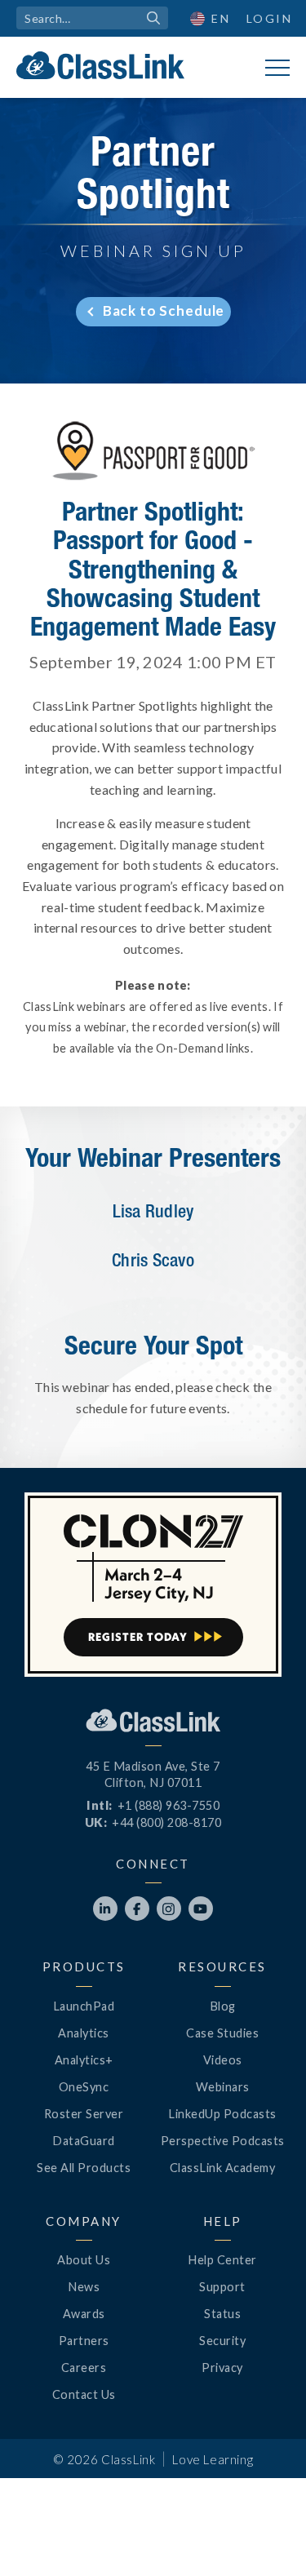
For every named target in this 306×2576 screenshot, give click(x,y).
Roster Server (84, 2114)
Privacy (222, 2368)
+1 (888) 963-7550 (169, 1805)
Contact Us (84, 2394)
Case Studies (222, 2033)
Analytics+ (84, 2060)
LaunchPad (84, 2006)
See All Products (84, 2168)
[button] (211, 18)
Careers (84, 2368)
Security (222, 2341)
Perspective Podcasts (223, 2141)
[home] (100, 65)
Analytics (84, 2033)
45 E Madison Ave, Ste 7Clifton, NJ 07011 (153, 1774)
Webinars (223, 2087)
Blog (223, 2006)
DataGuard (84, 2141)
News (84, 2287)
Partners (84, 2341)
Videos (223, 2060)
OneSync (84, 2087)
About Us (84, 2260)
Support (222, 2287)
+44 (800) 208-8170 (166, 1822)
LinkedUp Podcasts (222, 2114)
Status (222, 2314)
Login (270, 18)
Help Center (222, 2260)
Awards (84, 2314)
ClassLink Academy (223, 2168)
